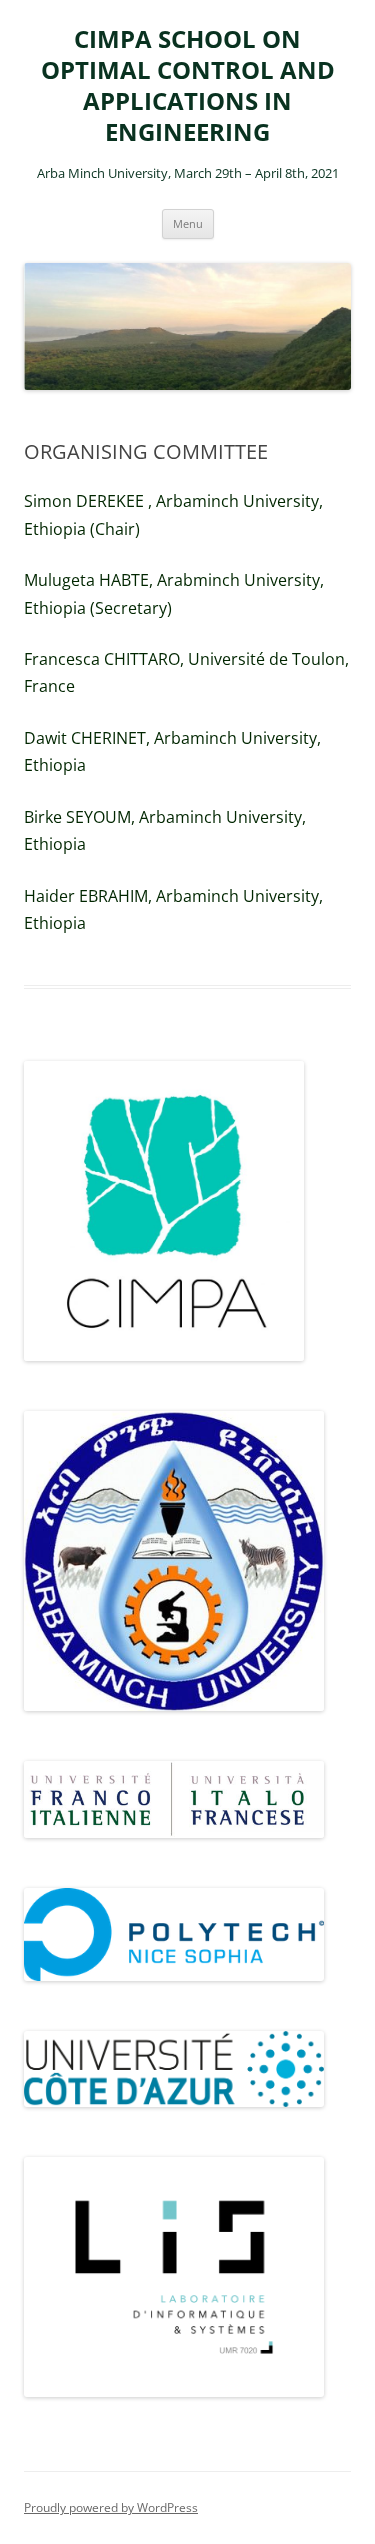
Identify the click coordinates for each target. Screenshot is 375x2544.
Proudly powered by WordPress (111, 2507)
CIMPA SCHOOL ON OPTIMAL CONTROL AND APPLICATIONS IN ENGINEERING (188, 85)
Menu (188, 223)
